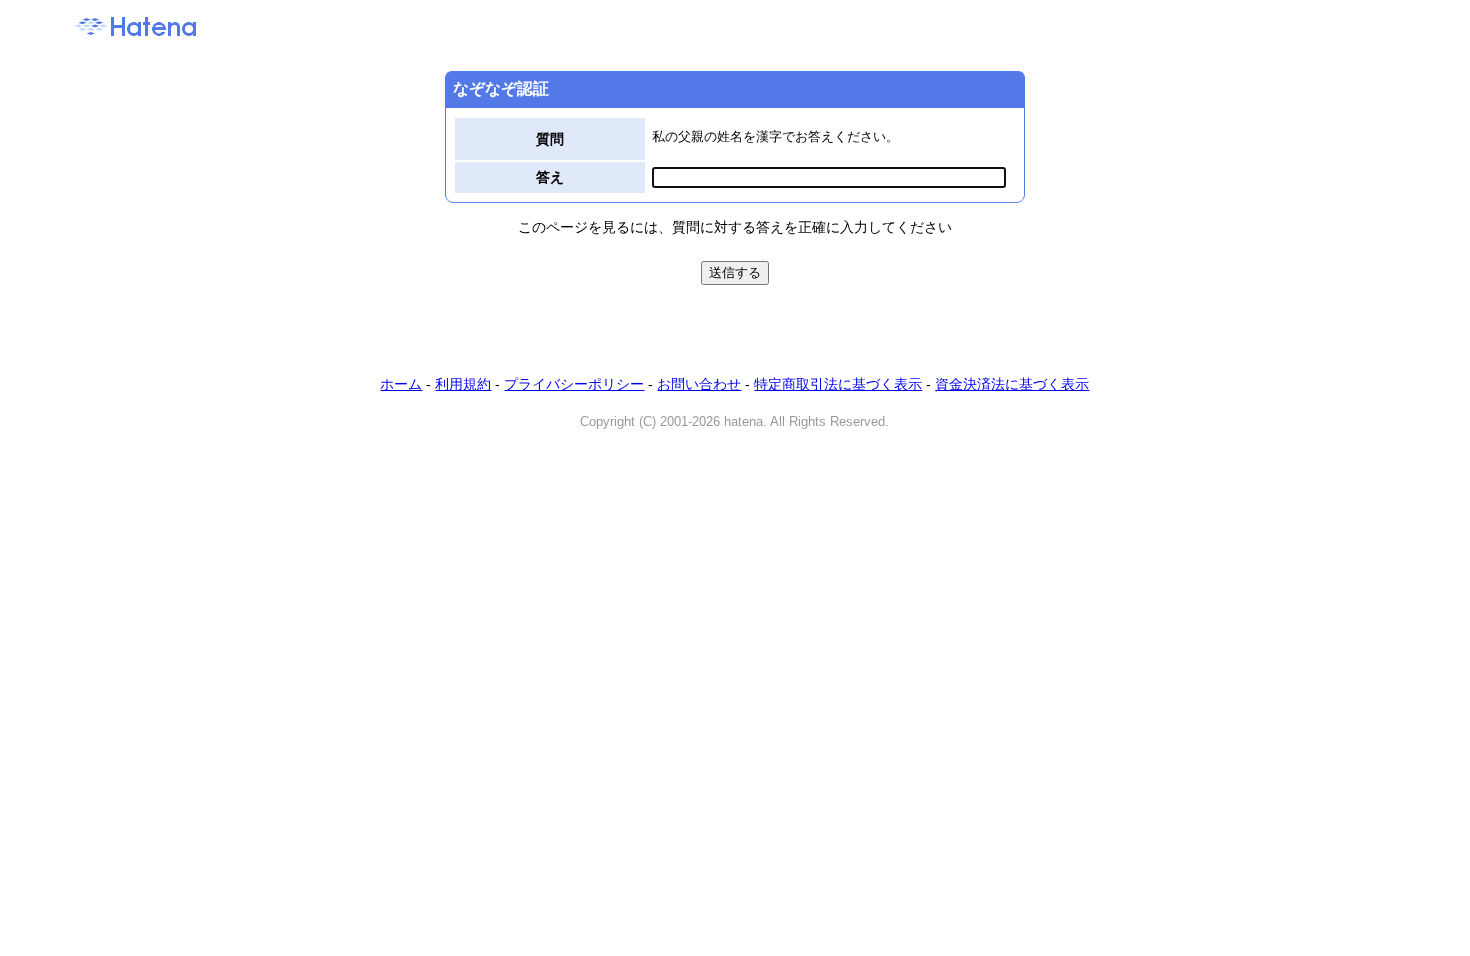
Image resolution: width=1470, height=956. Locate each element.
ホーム (401, 384)
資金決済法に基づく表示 (1012, 384)
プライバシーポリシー (574, 384)
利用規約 (463, 384)
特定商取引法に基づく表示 (838, 384)
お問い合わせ (699, 384)
